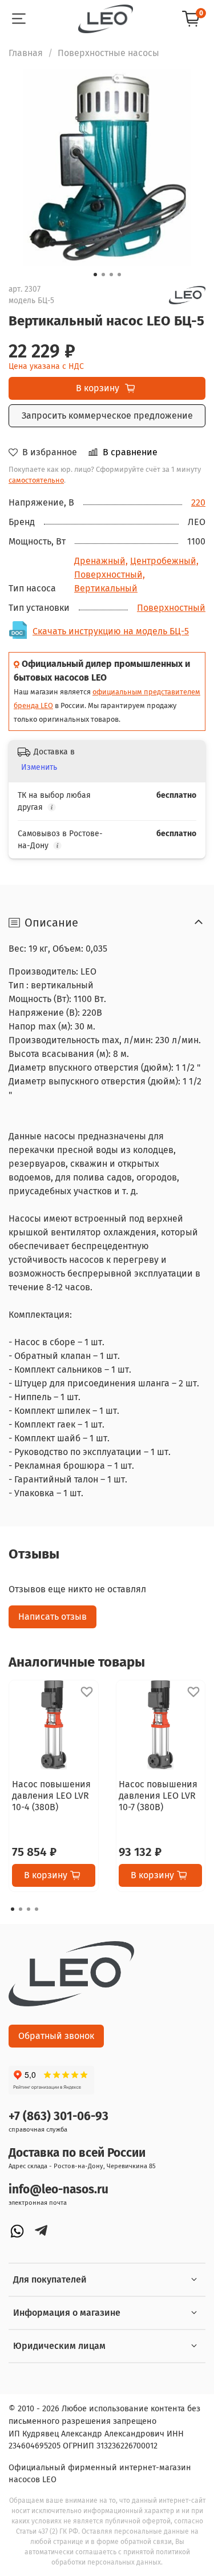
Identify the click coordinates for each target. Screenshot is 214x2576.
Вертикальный (106, 588)
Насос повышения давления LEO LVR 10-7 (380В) (158, 1795)
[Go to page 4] (37, 1909)
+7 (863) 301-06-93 (58, 2116)
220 (198, 502)
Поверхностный (171, 608)
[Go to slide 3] (111, 275)
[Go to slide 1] (95, 275)
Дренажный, (101, 561)
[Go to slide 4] (119, 275)
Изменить (39, 767)
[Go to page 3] (29, 1909)
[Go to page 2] (21, 1909)
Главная (26, 53)
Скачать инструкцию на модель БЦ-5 (111, 631)
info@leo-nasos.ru (58, 2190)
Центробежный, (164, 561)
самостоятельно (36, 480)
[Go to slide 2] (103, 275)
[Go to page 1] (13, 1909)
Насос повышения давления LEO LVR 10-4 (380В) (51, 1795)
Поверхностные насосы (108, 53)
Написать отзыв (53, 1617)
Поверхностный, (110, 575)
